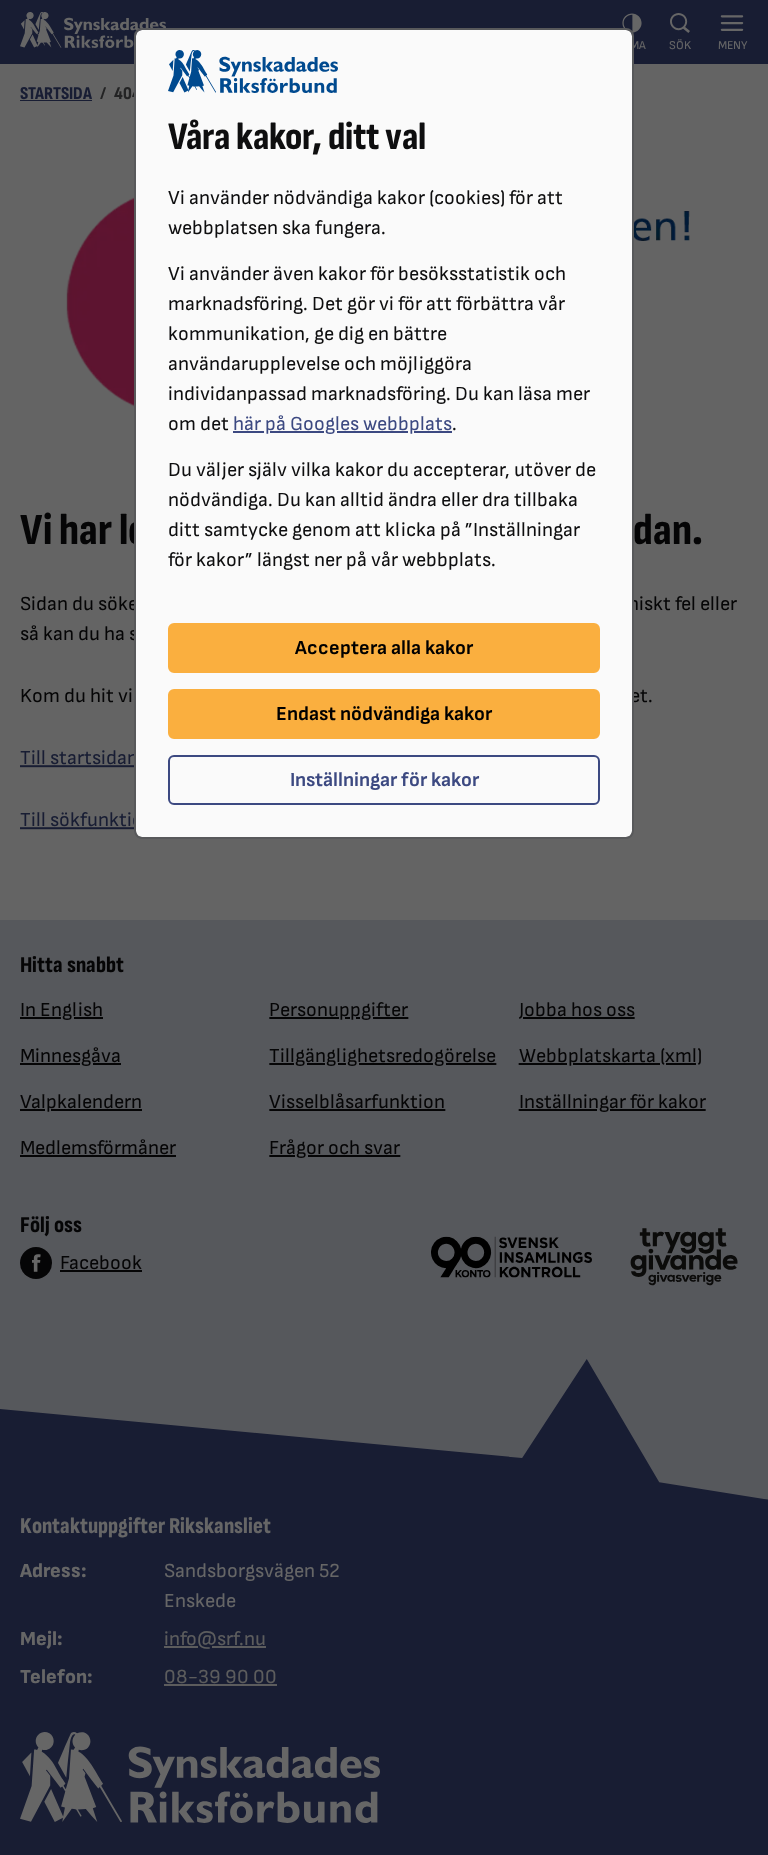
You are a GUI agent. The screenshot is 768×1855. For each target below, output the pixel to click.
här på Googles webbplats (342, 424)
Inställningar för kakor (384, 780)
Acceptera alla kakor (384, 648)
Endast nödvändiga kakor (384, 714)
